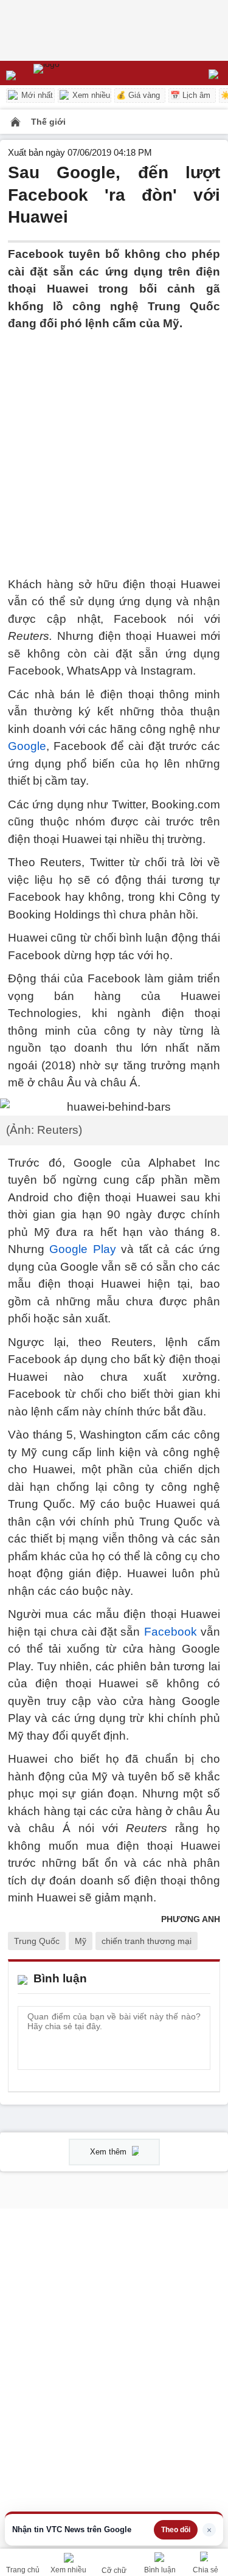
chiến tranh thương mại (147, 1941)
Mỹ (81, 1941)
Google (27, 746)
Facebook (171, 1632)
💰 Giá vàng (138, 95)
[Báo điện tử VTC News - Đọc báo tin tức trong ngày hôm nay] (74, 73)
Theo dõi (176, 2530)
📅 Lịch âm (190, 95)
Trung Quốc (37, 1941)
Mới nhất (36, 95)
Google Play (82, 1249)
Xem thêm (109, 2152)
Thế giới (48, 122)
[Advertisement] (114, 447)
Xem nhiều (90, 95)
